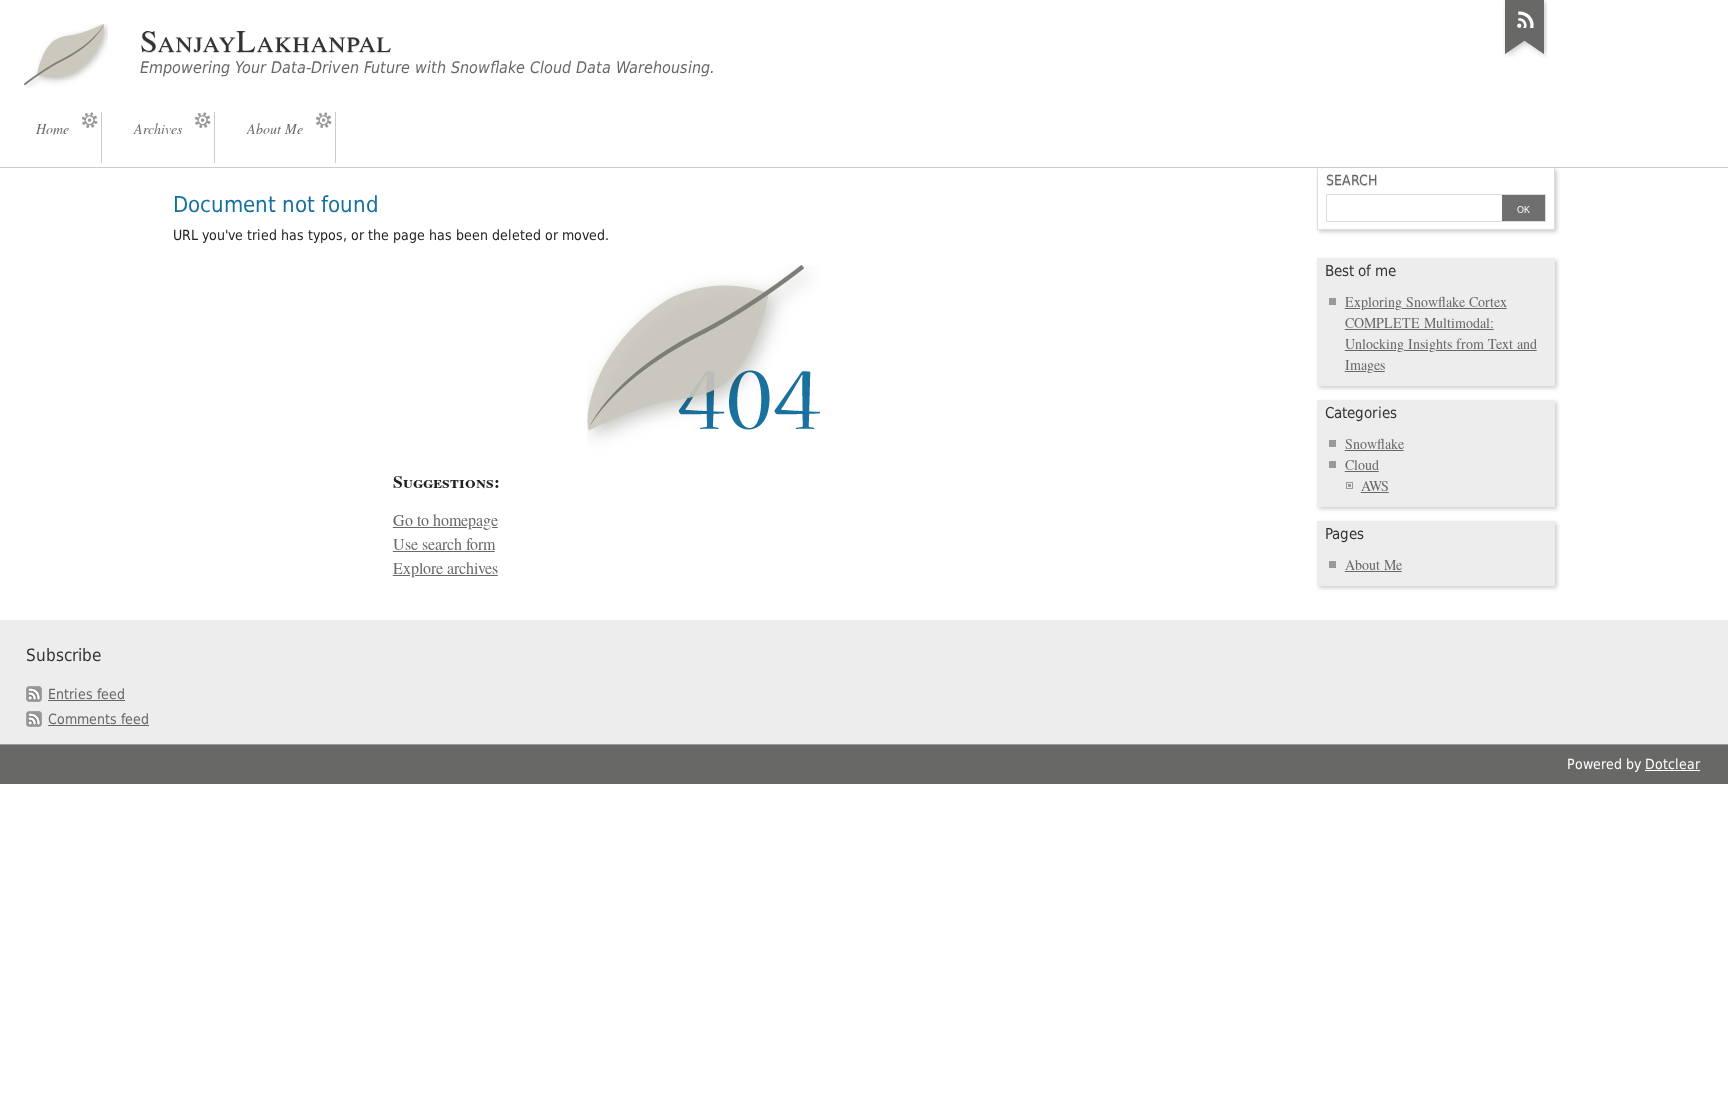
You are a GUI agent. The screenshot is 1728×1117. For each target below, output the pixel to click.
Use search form (444, 544)
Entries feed (86, 694)
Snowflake (1374, 443)
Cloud (1362, 464)
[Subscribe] (1525, 54)
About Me (1373, 564)
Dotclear (1672, 764)
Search (1351, 180)
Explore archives (445, 568)
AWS (1375, 485)
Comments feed (98, 719)
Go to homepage (445, 520)
